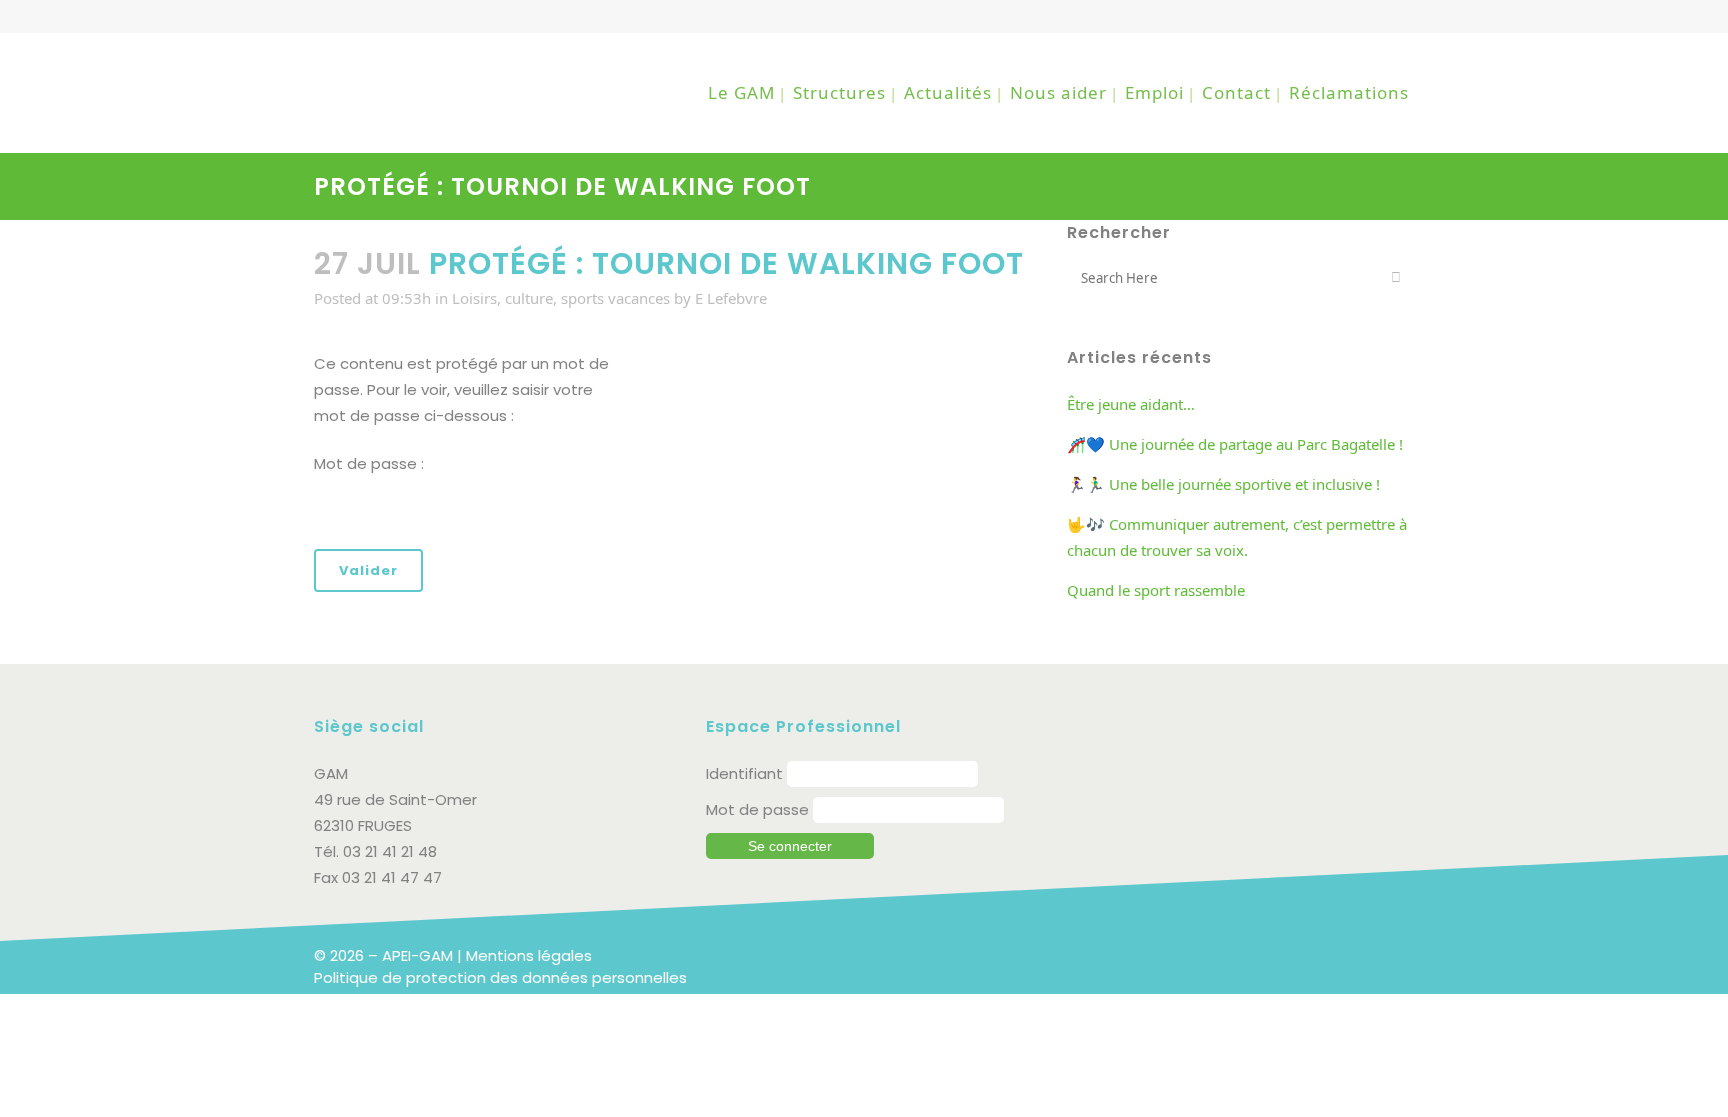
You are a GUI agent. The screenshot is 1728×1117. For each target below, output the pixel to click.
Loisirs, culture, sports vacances (561, 298)
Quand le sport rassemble (1156, 590)
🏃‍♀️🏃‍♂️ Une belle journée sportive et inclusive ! (1223, 484)
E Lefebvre (731, 298)
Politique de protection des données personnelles (500, 977)
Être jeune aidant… (1131, 404)
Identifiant (744, 773)
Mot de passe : (369, 463)
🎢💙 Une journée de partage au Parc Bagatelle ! (1235, 444)
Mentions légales (529, 955)
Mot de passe (757, 809)
